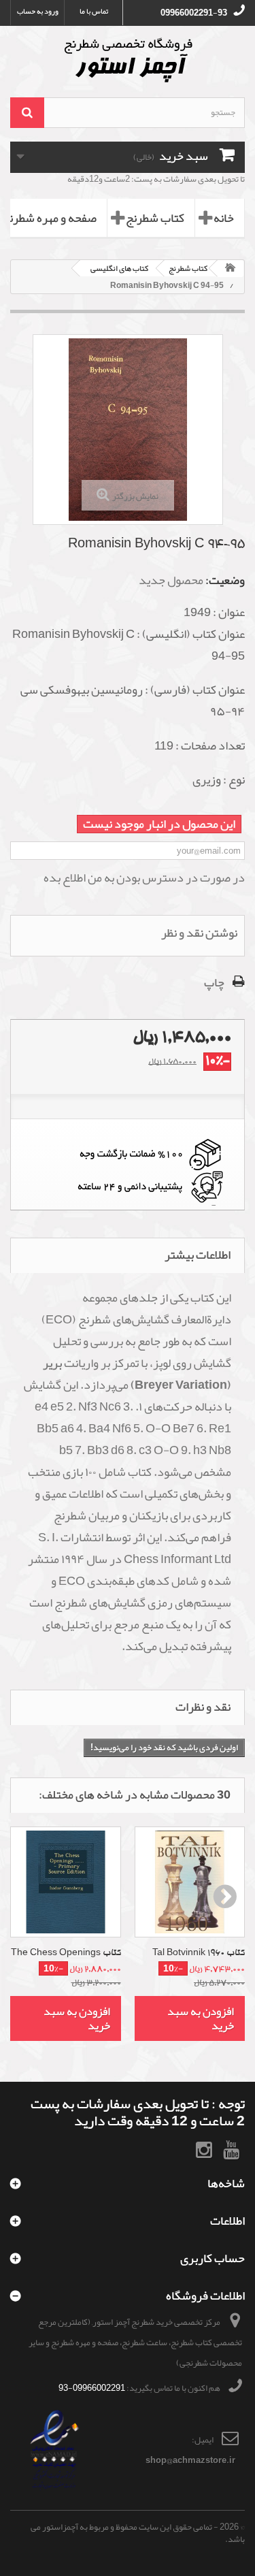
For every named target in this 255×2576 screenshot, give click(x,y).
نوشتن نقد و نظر (199, 933)
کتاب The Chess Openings (66, 1953)
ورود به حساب (38, 11)
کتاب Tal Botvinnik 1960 (199, 1953)
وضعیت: (225, 580)
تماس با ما (94, 11)
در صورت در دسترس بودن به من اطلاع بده (144, 878)
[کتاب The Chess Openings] (66, 1882)
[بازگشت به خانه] (231, 269)
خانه (224, 218)
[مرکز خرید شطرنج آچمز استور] (128, 60)
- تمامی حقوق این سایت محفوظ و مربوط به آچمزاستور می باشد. (138, 2533)
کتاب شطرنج (155, 218)
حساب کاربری (213, 2258)
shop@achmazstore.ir (190, 2460)
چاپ (214, 982)
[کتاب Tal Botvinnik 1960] (190, 1882)
